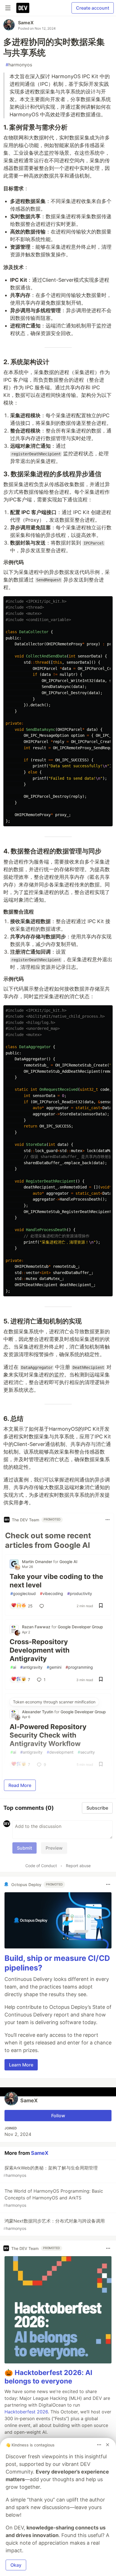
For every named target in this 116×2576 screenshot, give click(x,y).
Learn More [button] (21, 2065)
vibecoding (52, 1593)
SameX (26, 23)
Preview (54, 1848)
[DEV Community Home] (23, 8)
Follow (58, 2116)
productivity (80, 1593)
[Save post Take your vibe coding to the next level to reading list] (101, 1606)
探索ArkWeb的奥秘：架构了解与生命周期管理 (51, 2171)
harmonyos (19, 65)
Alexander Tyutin (38, 1712)
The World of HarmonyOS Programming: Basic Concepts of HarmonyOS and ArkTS (53, 2198)
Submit (24, 1848)
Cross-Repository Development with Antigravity (40, 1650)
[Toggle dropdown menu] (108, 1520)
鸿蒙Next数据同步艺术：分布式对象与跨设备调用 (54, 2224)
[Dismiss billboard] (108, 2445)
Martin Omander (38, 1562)
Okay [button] (16, 2565)
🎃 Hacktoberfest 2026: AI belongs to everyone (48, 2377)
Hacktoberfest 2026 (26, 2412)
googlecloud (23, 1593)
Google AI (68, 1562)
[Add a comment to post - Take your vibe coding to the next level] (43, 1606)
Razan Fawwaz (37, 1627)
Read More (20, 1785)
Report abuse (78, 1866)
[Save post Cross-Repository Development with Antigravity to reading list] (101, 1680)
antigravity (31, 1667)
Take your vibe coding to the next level (56, 1581)
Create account (93, 8)
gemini (54, 1667)
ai (13, 1667)
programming (79, 1667)
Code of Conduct (41, 1866)
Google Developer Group (80, 1627)
